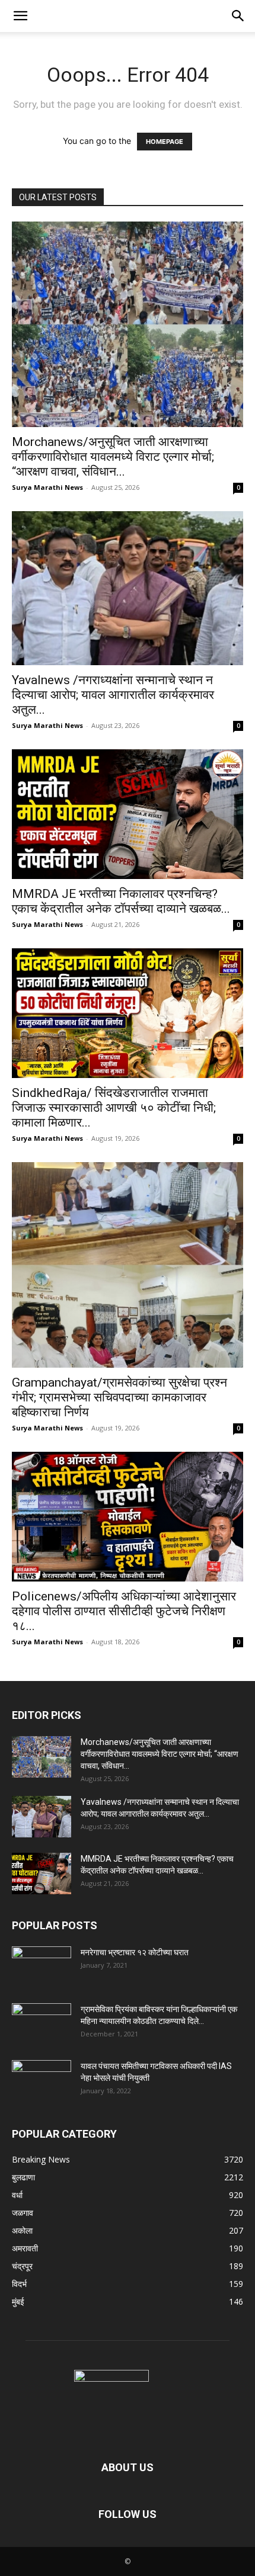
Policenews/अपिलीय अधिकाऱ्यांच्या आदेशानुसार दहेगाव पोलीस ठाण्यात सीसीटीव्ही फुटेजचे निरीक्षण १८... (124, 1611)
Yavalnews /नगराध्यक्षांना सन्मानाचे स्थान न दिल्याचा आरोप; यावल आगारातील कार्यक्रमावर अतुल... (113, 695)
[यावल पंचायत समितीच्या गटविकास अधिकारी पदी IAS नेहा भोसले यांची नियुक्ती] (42, 2081)
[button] (20, 16)
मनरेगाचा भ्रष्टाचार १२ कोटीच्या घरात (135, 1952)
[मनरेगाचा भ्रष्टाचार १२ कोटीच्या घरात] (42, 1967)
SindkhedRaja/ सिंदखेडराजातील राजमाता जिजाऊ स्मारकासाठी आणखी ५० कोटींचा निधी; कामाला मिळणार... (114, 1108)
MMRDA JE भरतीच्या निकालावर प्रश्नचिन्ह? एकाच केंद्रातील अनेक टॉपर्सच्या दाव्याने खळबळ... (121, 901)
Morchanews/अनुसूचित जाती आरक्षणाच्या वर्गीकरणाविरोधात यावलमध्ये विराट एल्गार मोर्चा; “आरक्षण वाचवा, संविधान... (113, 457)
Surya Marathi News (47, 487)
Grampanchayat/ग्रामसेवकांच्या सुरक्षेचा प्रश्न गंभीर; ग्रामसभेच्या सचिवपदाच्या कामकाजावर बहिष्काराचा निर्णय (119, 1397)
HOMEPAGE (165, 142)
